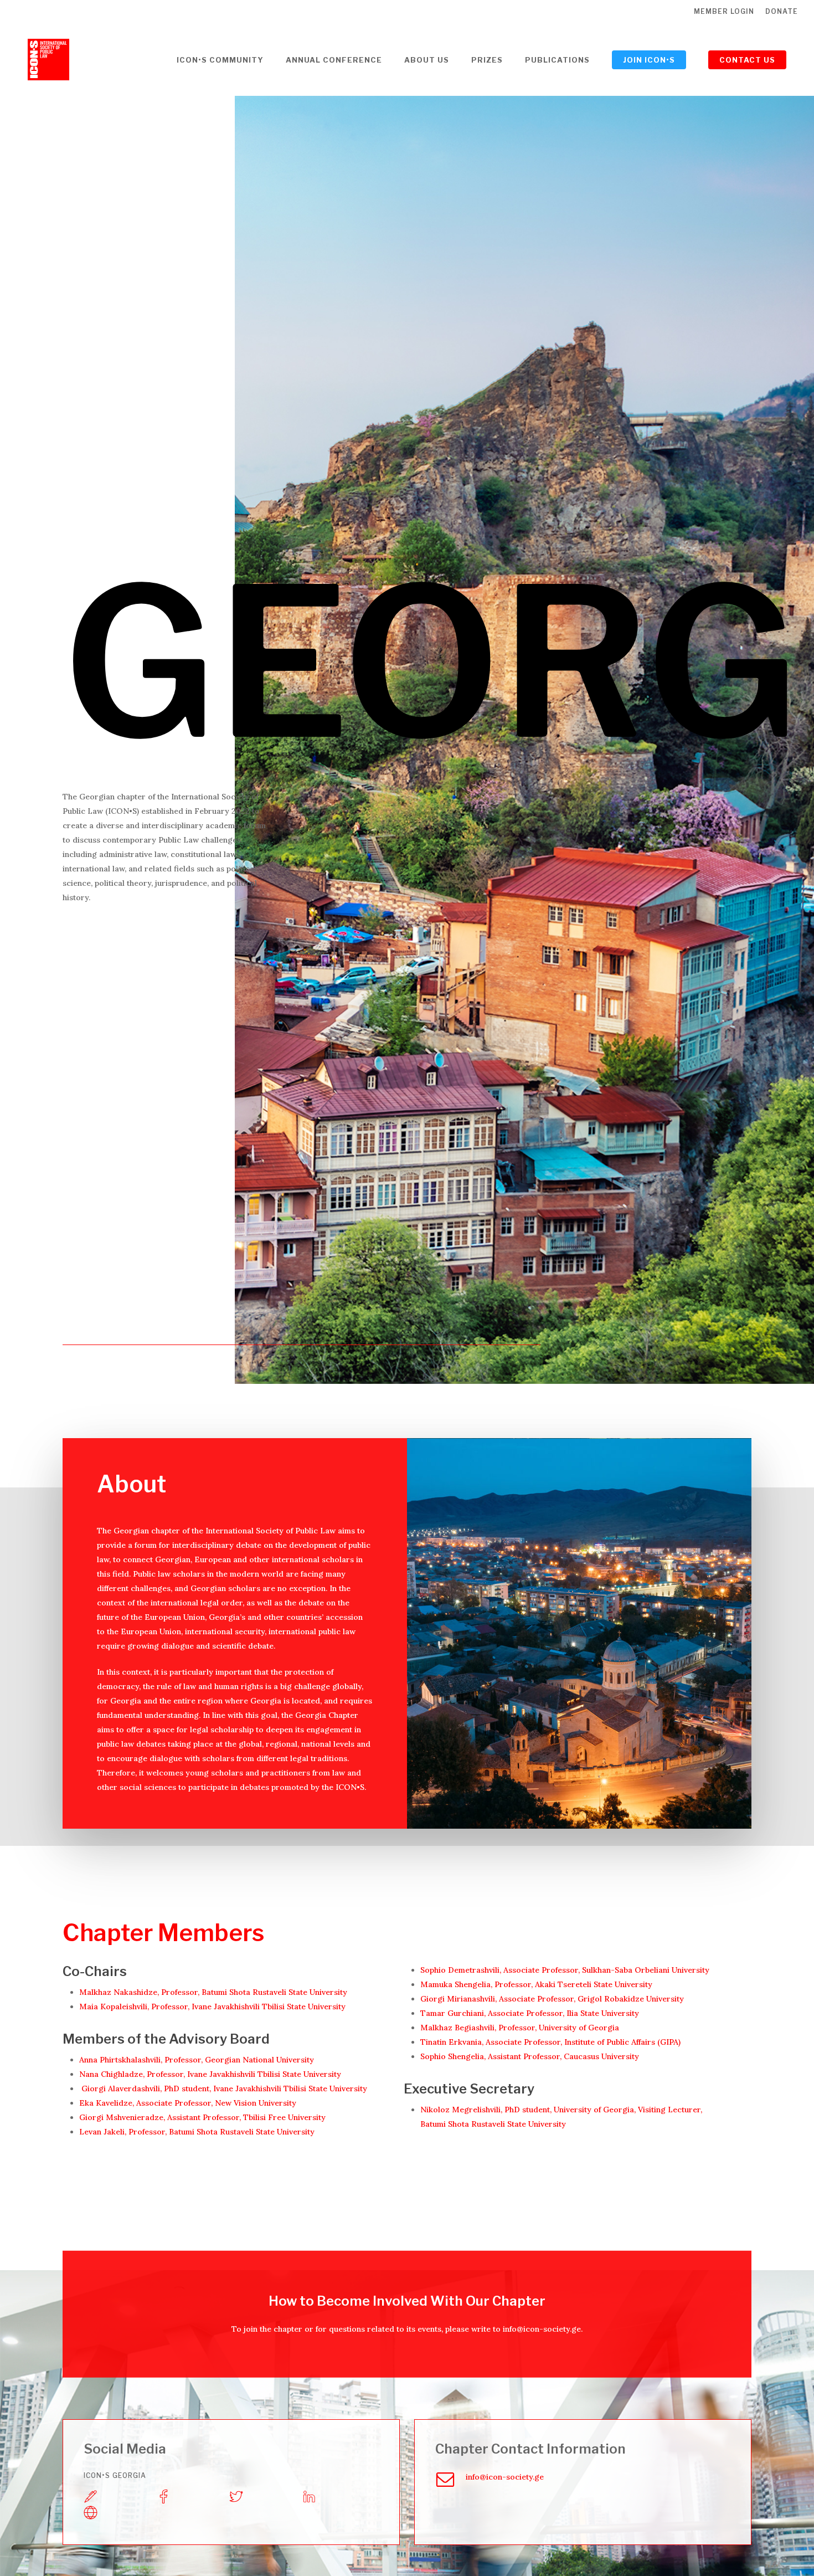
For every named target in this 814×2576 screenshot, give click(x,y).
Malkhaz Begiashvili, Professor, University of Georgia (520, 2028)
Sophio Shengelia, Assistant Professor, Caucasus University (530, 2056)
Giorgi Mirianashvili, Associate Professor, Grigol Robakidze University (552, 1999)
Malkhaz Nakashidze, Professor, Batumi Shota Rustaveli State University (213, 1992)
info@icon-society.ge (542, 2329)
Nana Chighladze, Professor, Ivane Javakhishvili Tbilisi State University (210, 2074)
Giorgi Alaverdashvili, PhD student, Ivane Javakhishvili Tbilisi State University (225, 2088)
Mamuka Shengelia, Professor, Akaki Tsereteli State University (536, 1984)
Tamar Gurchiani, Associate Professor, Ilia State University (530, 2013)
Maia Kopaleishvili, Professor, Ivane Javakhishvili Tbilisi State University (212, 2007)
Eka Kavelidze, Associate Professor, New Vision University (188, 2103)
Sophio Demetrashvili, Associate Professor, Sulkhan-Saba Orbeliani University (566, 1970)
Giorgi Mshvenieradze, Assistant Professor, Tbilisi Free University (202, 2117)
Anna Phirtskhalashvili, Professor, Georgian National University (197, 2060)
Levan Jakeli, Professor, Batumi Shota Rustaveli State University (198, 2132)
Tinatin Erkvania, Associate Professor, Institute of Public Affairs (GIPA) (552, 2042)
